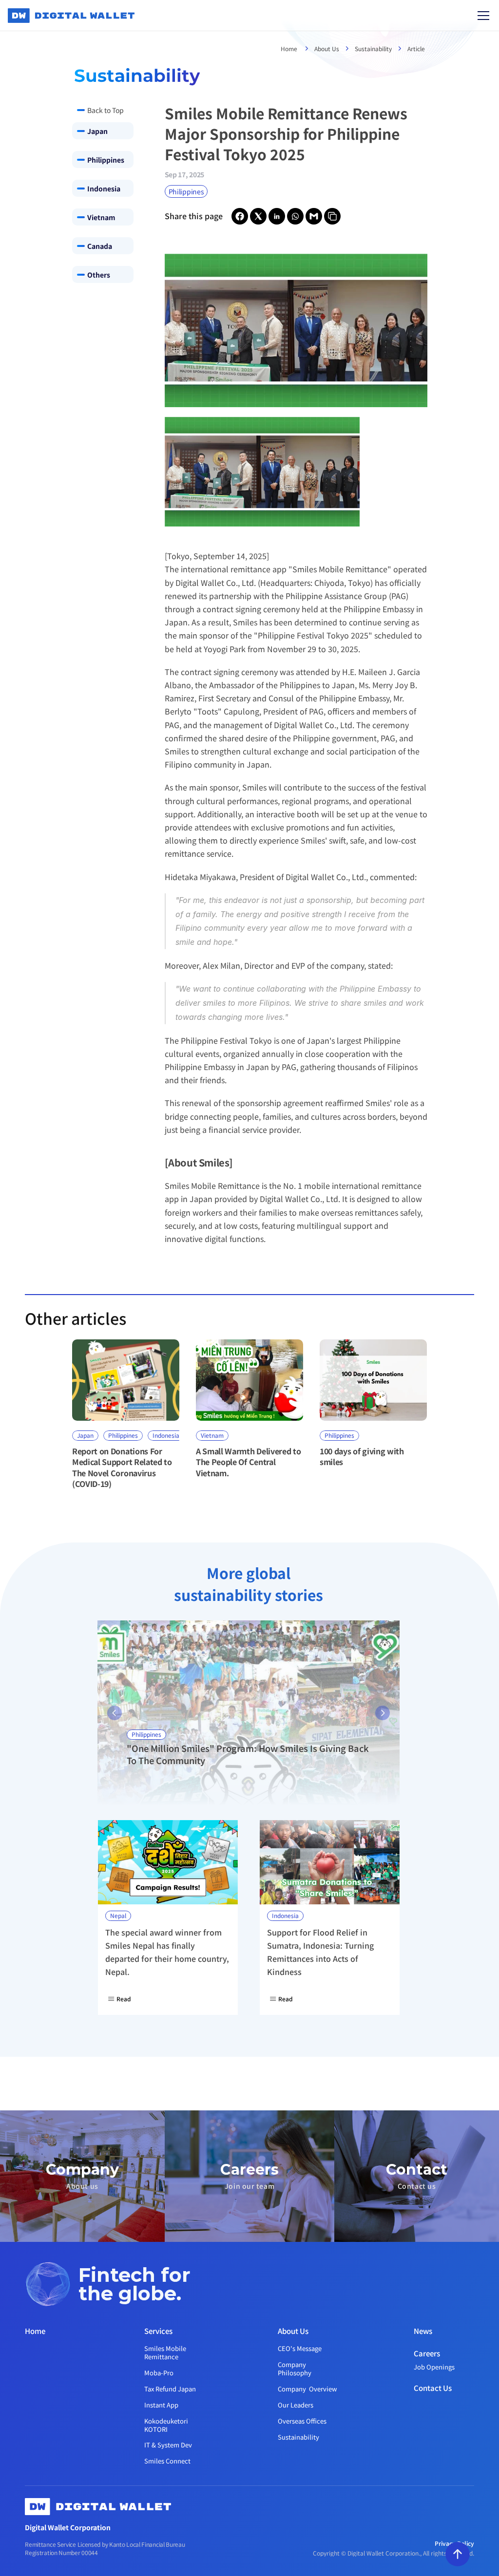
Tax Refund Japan (170, 2389)
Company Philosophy (295, 2369)
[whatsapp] (295, 216)
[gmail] (314, 216)
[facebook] (240, 216)
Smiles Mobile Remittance (166, 2352)
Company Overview (307, 2389)
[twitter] (258, 216)
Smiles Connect (167, 2461)
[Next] (383, 1713)
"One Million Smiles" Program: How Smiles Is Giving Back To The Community (249, 1754)
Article (416, 48)
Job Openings (434, 2367)
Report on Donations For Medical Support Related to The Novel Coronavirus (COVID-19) (123, 1467)
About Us (327, 48)
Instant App (161, 2405)
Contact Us (433, 2388)
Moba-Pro (159, 2373)
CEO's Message (300, 2348)
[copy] (332, 216)
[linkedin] (277, 216)
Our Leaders (296, 2405)
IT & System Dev (168, 2445)
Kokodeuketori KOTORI (167, 2425)
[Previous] (115, 1713)
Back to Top (106, 110)
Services (158, 2331)
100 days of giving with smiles (363, 1456)
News (423, 2331)
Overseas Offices (302, 2421)
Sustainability (373, 48)
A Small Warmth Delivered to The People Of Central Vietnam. (249, 1462)
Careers (427, 2353)
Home (290, 48)
